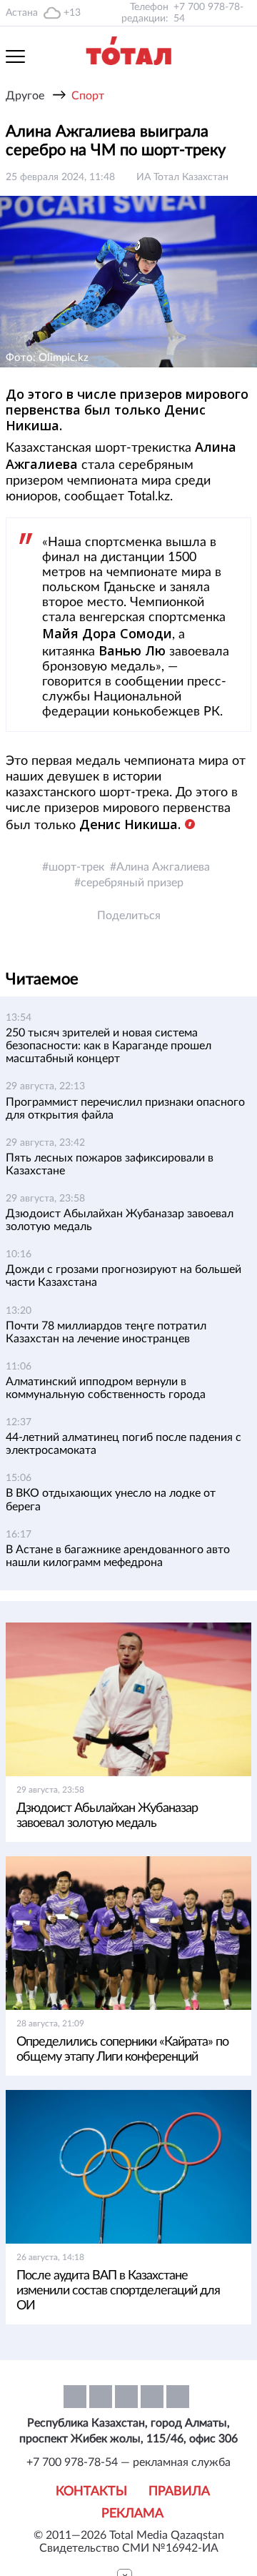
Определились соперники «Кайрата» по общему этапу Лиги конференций (122, 2050)
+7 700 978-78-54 (208, 13)
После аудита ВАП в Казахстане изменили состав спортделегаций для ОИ (118, 2291)
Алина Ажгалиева (163, 867)
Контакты (91, 2492)
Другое (25, 96)
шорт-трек (76, 867)
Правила (179, 2492)
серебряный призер (132, 883)
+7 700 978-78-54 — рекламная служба (128, 2462)
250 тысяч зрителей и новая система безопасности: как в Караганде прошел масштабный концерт (109, 1046)
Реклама (132, 2514)
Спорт (88, 96)
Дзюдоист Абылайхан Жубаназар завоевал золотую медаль (107, 1816)
